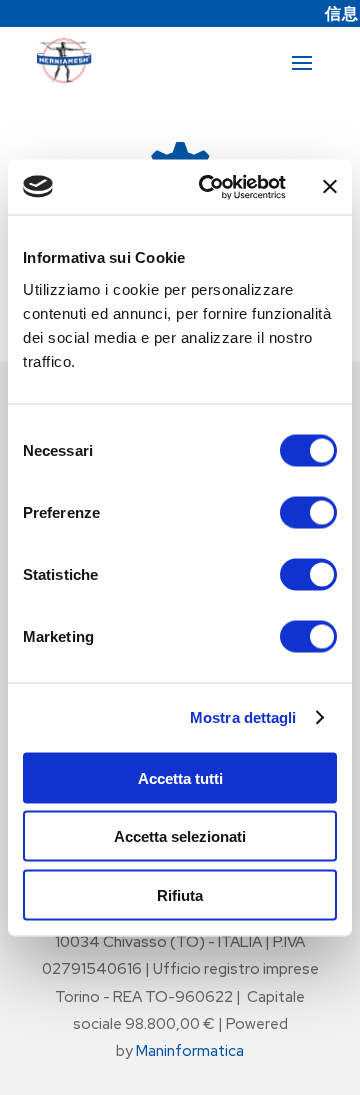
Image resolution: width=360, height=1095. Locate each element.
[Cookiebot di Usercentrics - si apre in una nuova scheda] (211, 187)
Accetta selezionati (180, 836)
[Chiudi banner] (330, 187)
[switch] (308, 512)
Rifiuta (180, 894)
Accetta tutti (180, 777)
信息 (341, 13)
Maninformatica (190, 1051)
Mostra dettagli (243, 717)
